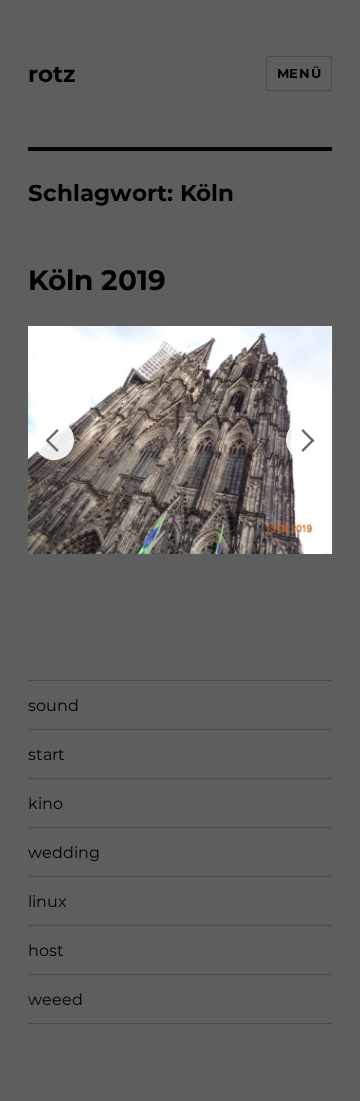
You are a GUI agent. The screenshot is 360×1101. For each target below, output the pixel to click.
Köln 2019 (97, 280)
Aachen (223, 592)
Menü (299, 73)
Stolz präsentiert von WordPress (175, 1062)
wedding (64, 852)
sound (53, 705)
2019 (177, 592)
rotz (51, 74)
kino (45, 803)
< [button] (54, 440)
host (46, 950)
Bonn (272, 592)
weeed (55, 999)
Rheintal (127, 613)
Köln (78, 613)
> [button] (306, 440)
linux (47, 901)
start (46, 754)
